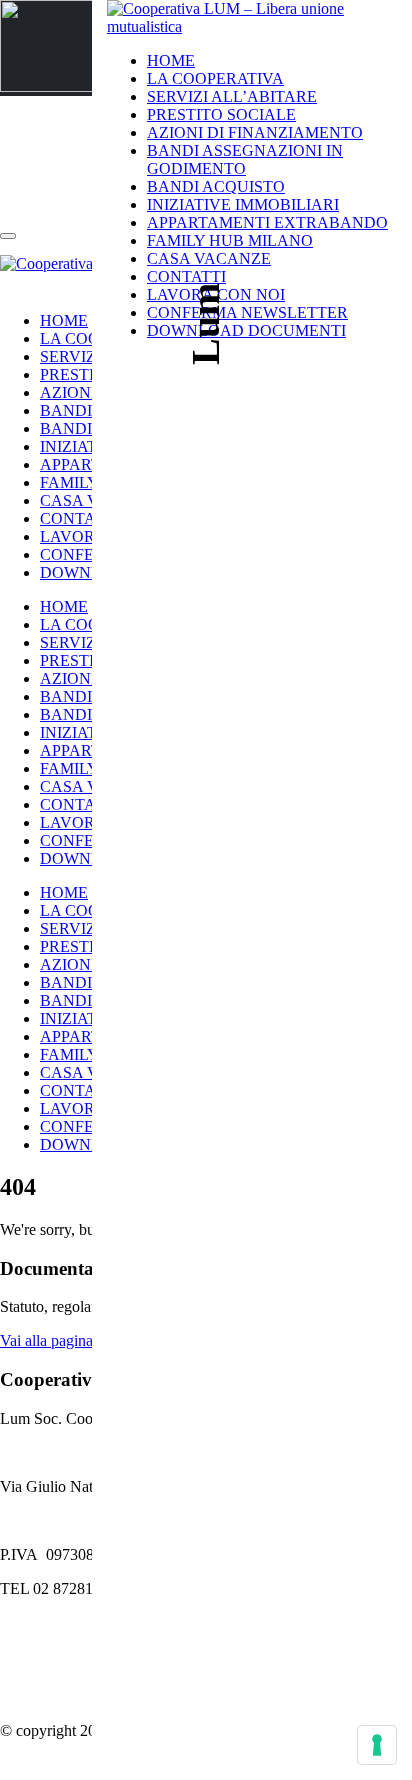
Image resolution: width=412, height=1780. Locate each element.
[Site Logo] (252, 26)
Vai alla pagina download (80, 1340)
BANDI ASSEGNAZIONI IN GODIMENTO (245, 159)
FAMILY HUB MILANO (230, 240)
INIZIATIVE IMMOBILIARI (243, 204)
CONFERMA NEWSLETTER (247, 312)
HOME (171, 60)
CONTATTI (79, 518)
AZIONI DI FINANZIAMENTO (255, 132)
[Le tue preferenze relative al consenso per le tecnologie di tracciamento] (377, 1745)
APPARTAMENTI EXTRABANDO (267, 222)
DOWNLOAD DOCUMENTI (246, 330)
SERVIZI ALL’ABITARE (232, 96)
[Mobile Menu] (13, 284)
